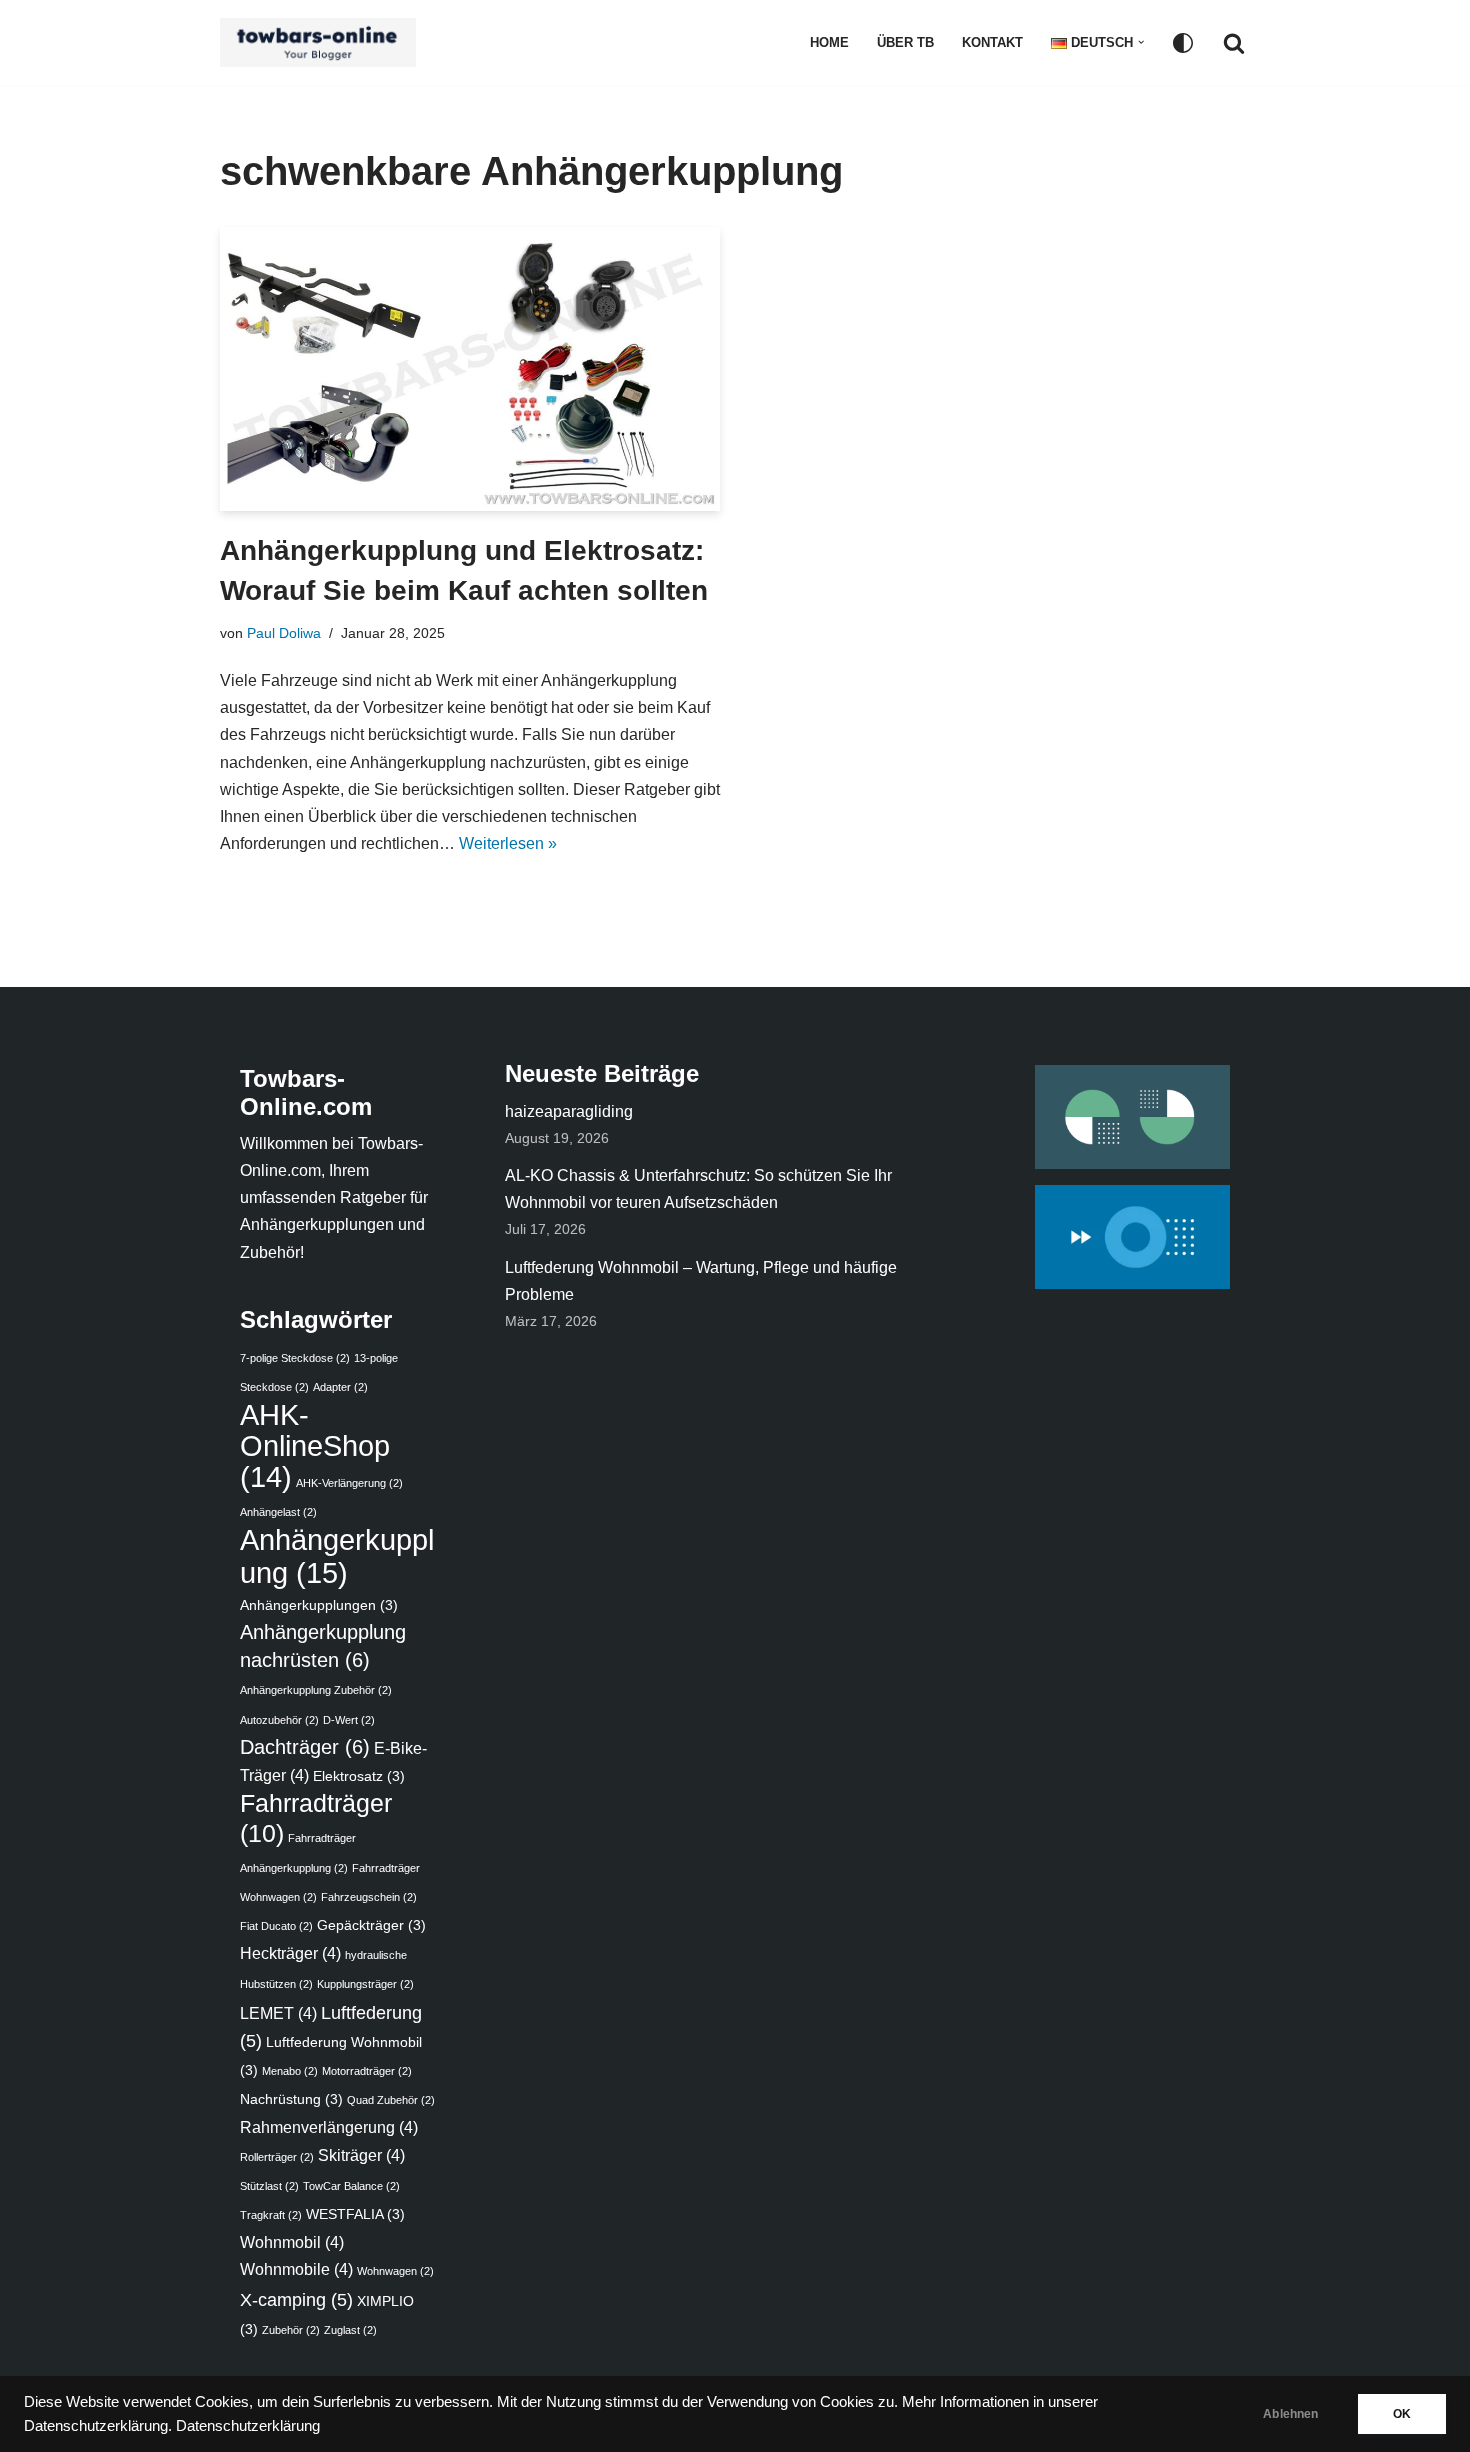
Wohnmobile (296, 2269)
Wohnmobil (292, 2242)
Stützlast (269, 2186)
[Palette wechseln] (1183, 43)
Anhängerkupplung (337, 1555)
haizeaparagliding (569, 1111)
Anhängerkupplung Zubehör (316, 1690)
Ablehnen (1290, 2414)
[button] (1141, 42)
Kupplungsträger (365, 1984)
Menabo (290, 2071)
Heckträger (290, 1953)
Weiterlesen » (508, 843)
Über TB (905, 42)
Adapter (340, 1387)
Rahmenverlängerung (329, 2127)
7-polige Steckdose (295, 1358)
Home (829, 42)
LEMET (278, 2013)
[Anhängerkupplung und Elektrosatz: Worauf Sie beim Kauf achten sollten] (470, 369)
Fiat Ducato (276, 1926)
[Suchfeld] (1234, 43)
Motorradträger (367, 2071)
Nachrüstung (291, 2099)
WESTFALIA (355, 2214)
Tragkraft (271, 2215)
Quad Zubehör (391, 2100)
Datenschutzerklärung (248, 2426)
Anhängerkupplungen (319, 1605)
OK (1402, 2414)
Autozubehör (279, 1720)
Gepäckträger (371, 1925)
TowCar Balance (351, 2186)
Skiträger (361, 2155)
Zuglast (350, 2330)
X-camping (296, 2299)
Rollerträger (277, 2157)
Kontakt (992, 42)
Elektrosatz (359, 1776)
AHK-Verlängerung (349, 1483)
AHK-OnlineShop (315, 1446)
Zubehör (291, 2330)
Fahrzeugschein (369, 1897)
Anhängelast (278, 1512)
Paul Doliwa (284, 633)
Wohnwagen (395, 2271)
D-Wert (349, 1720)
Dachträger (305, 1747)
